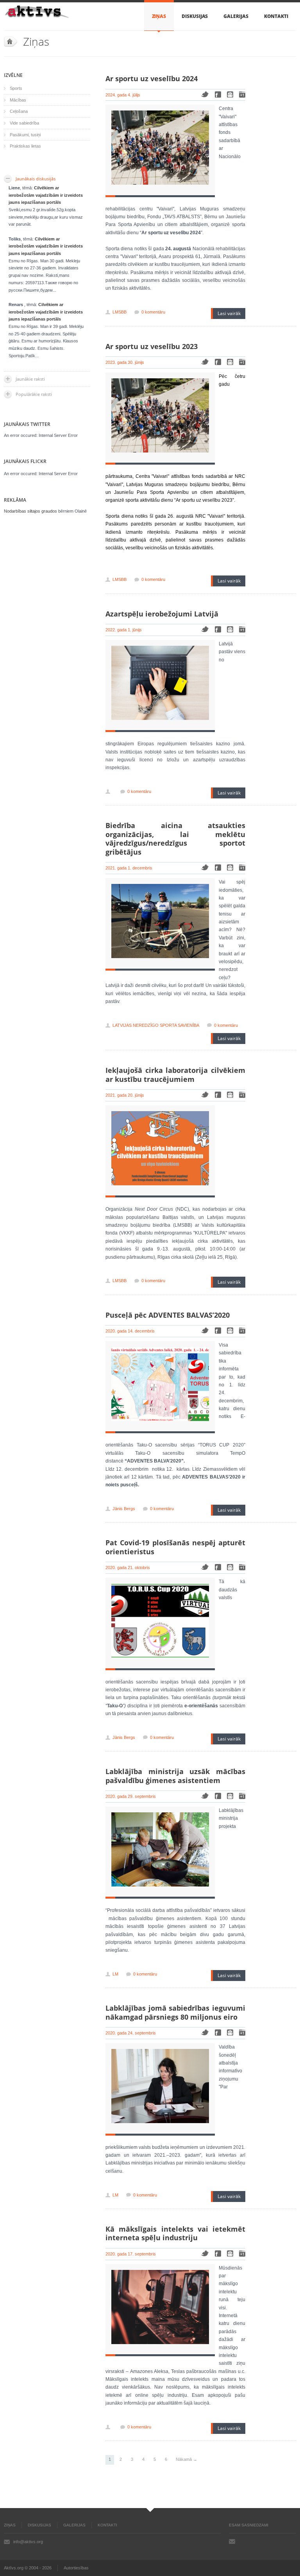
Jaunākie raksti (30, 379)
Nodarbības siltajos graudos (30, 511)
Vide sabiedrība (24, 123)
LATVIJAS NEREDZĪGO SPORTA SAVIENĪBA (156, 1025)
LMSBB (120, 312)
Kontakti (276, 16)
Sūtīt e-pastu (232, 2541)
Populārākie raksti (34, 394)
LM (115, 1974)
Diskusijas (195, 16)
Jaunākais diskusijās (36, 179)
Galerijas (236, 16)
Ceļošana (19, 111)
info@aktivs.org (28, 2542)
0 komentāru (153, 312)
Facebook (218, 94)
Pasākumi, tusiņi (25, 135)
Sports (16, 88)
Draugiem (230, 94)
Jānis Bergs (124, 1509)
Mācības (18, 100)
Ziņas (159, 16)
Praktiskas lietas (25, 146)
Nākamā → (187, 2459)
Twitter (205, 94)
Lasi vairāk (229, 313)
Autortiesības (76, 2568)
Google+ (242, 94)
